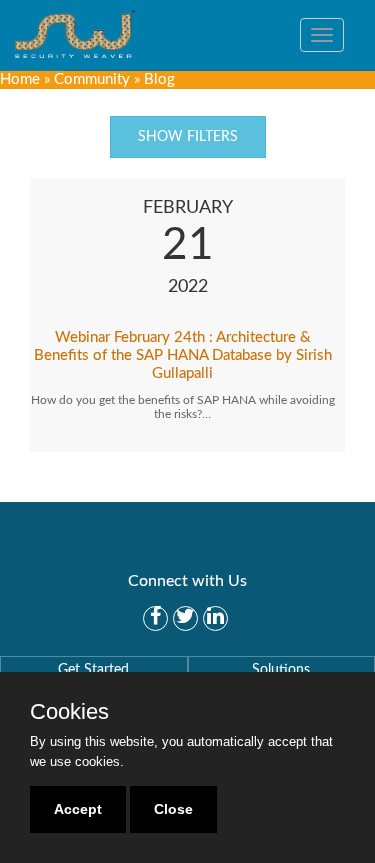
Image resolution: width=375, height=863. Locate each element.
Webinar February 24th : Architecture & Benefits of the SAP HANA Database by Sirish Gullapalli (183, 355)
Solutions (281, 670)
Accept (78, 809)
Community (92, 79)
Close (173, 809)
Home (20, 79)
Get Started (93, 670)
